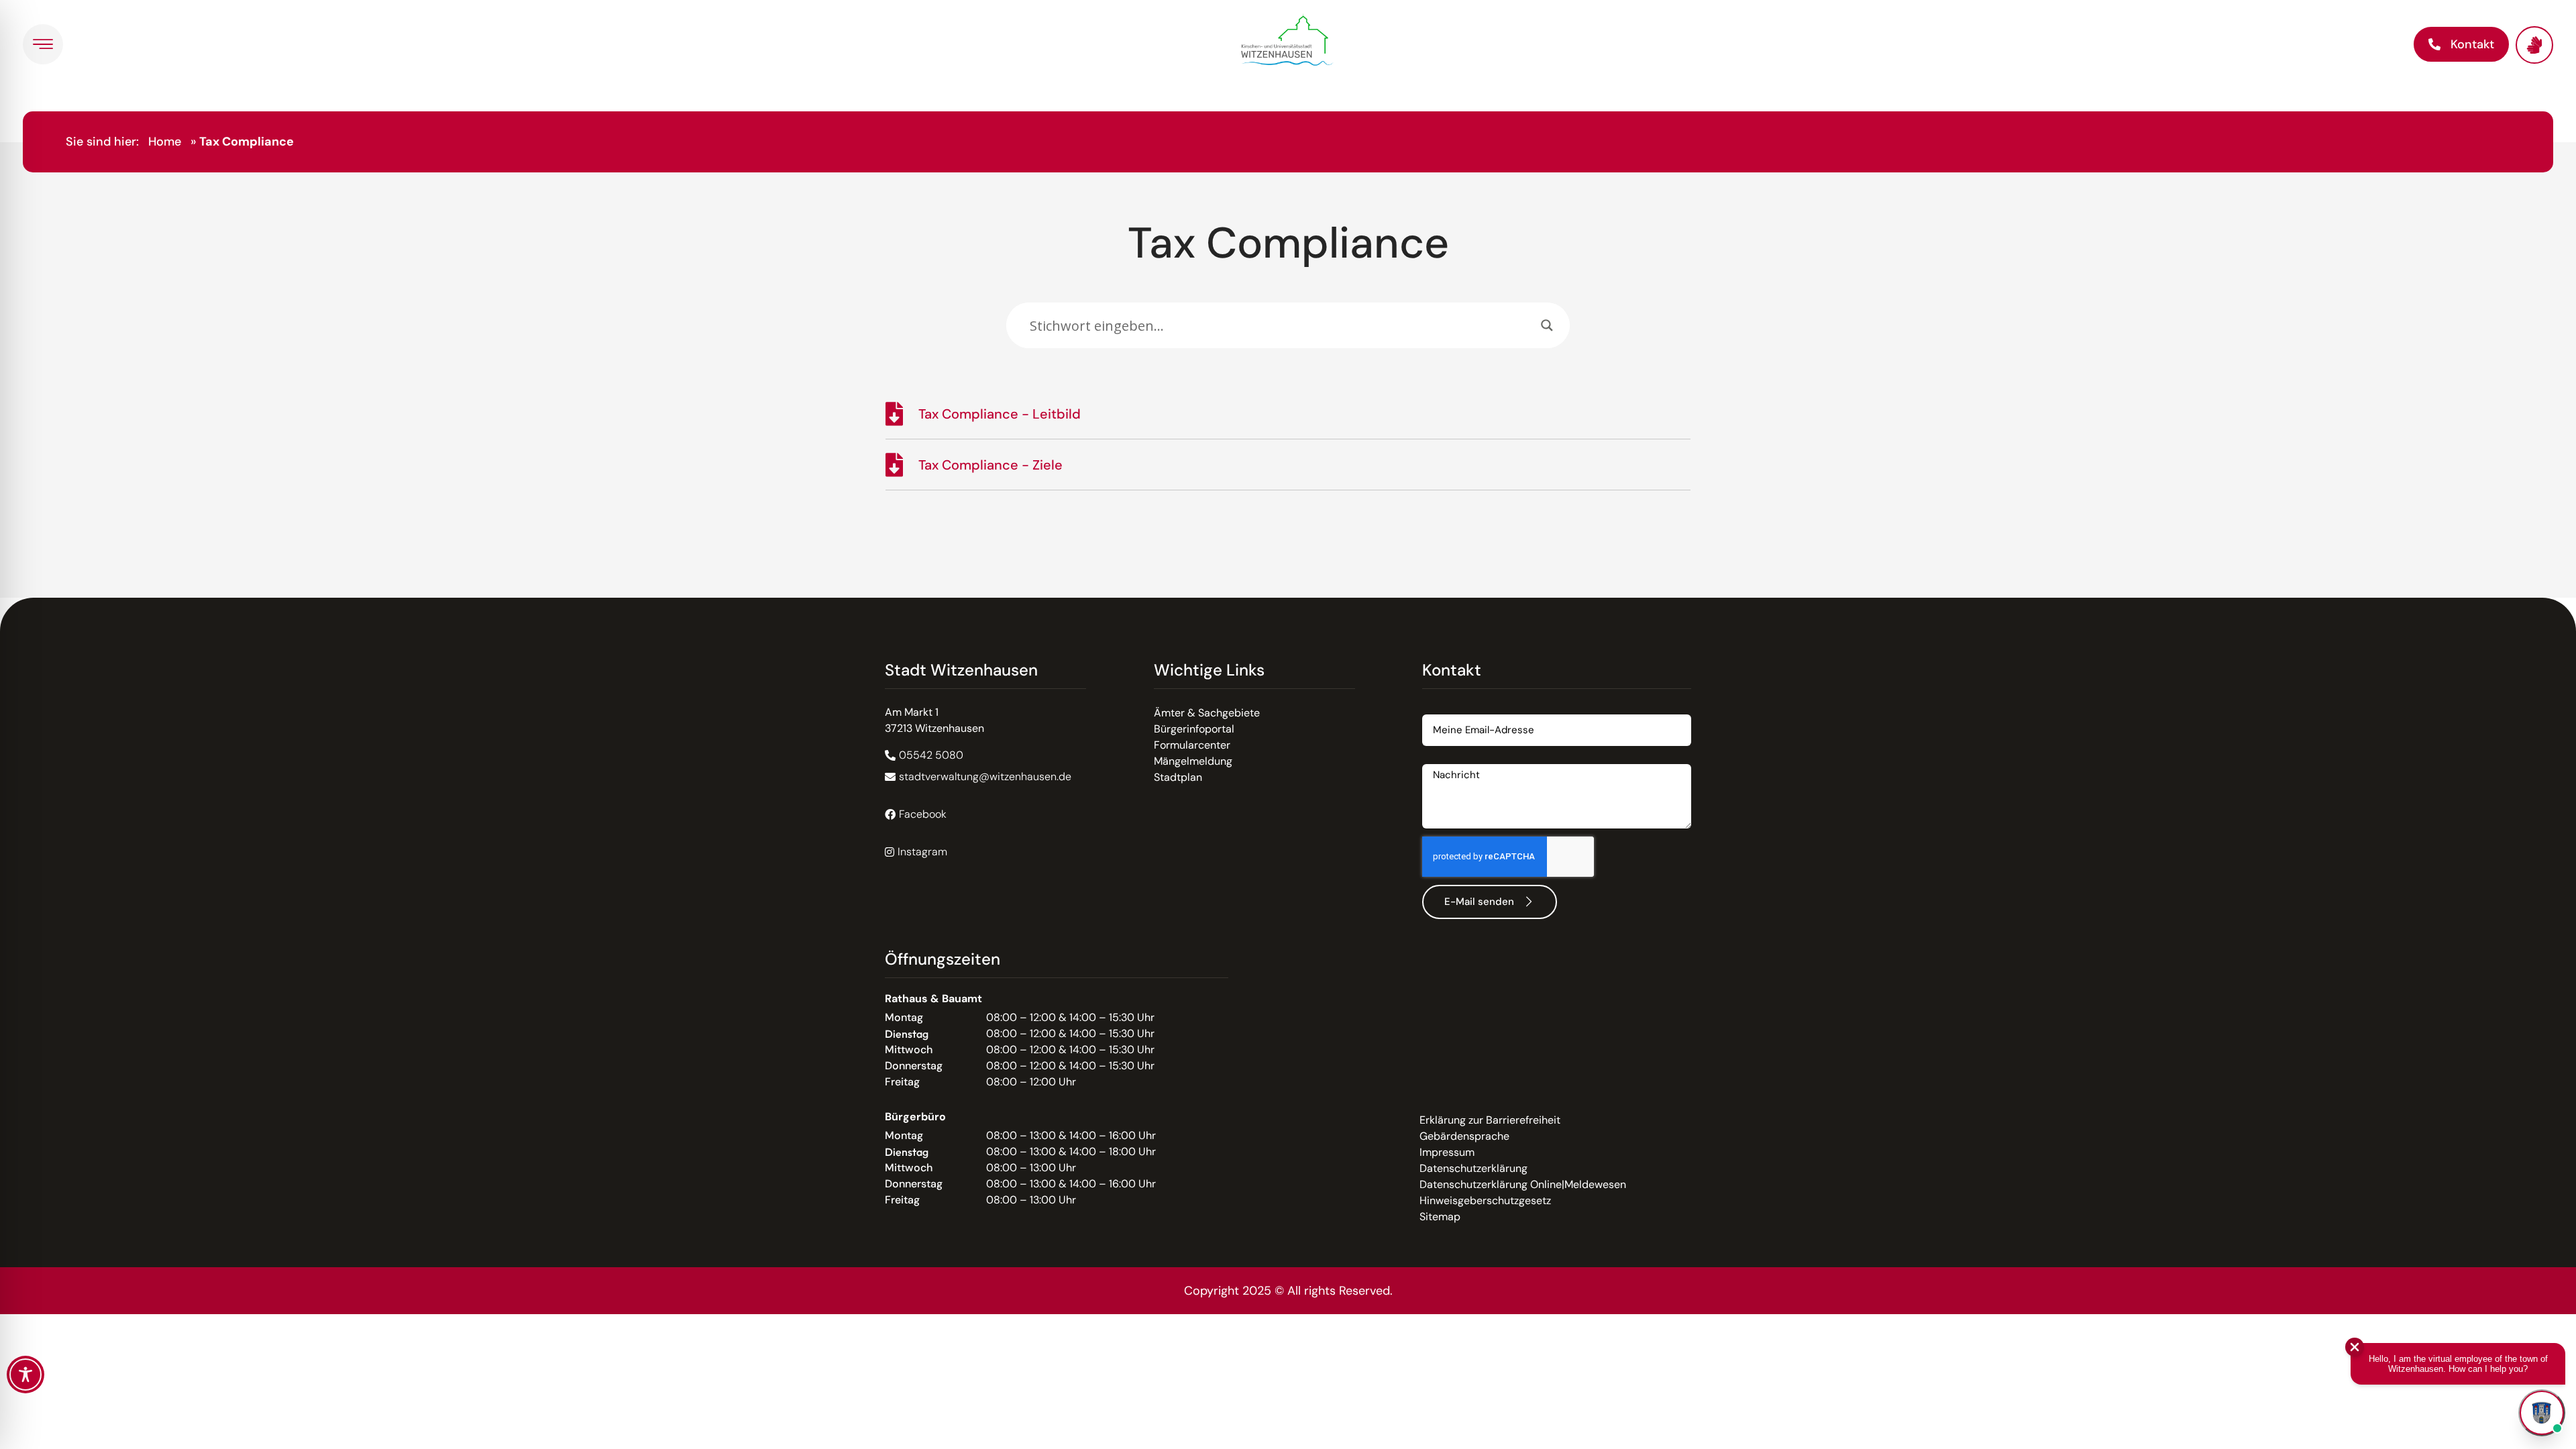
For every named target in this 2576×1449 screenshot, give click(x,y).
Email (1436, 709)
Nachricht (1446, 759)
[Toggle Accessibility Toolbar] (25, 1375)
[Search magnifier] (1547, 325)
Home (165, 142)
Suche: (1023, 296)
